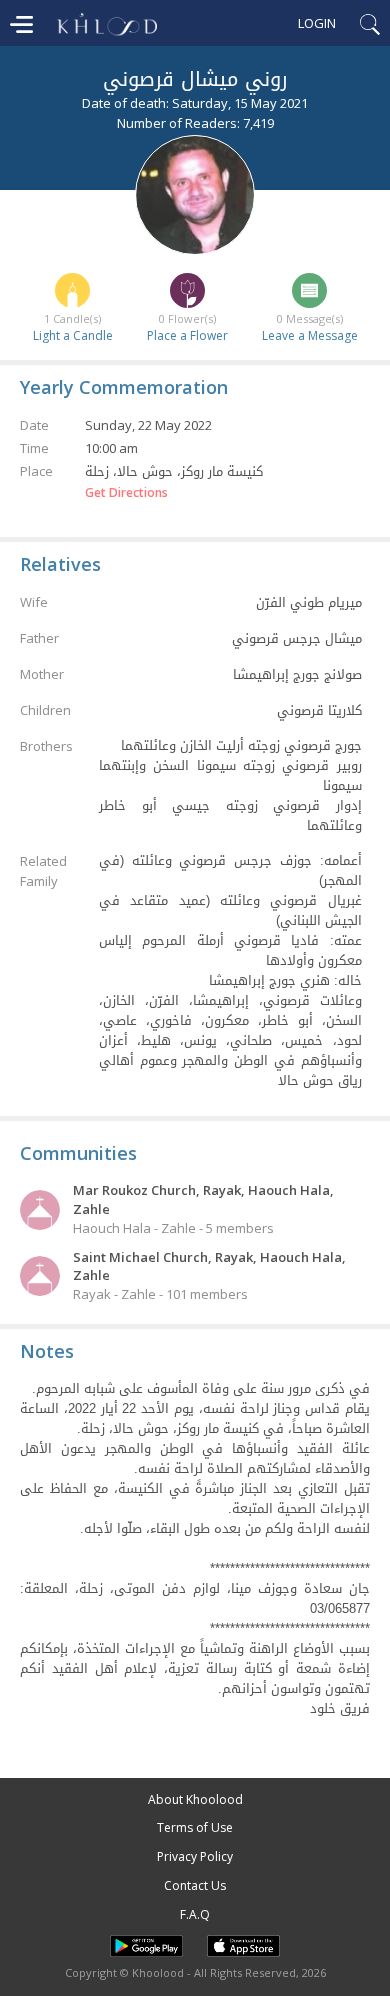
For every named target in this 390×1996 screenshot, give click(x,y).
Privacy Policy (195, 1856)
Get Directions (126, 493)
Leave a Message (310, 335)
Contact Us (195, 1885)
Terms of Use (195, 1827)
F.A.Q (195, 1914)
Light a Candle (73, 335)
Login (317, 23)
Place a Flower (187, 335)
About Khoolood (195, 1799)
